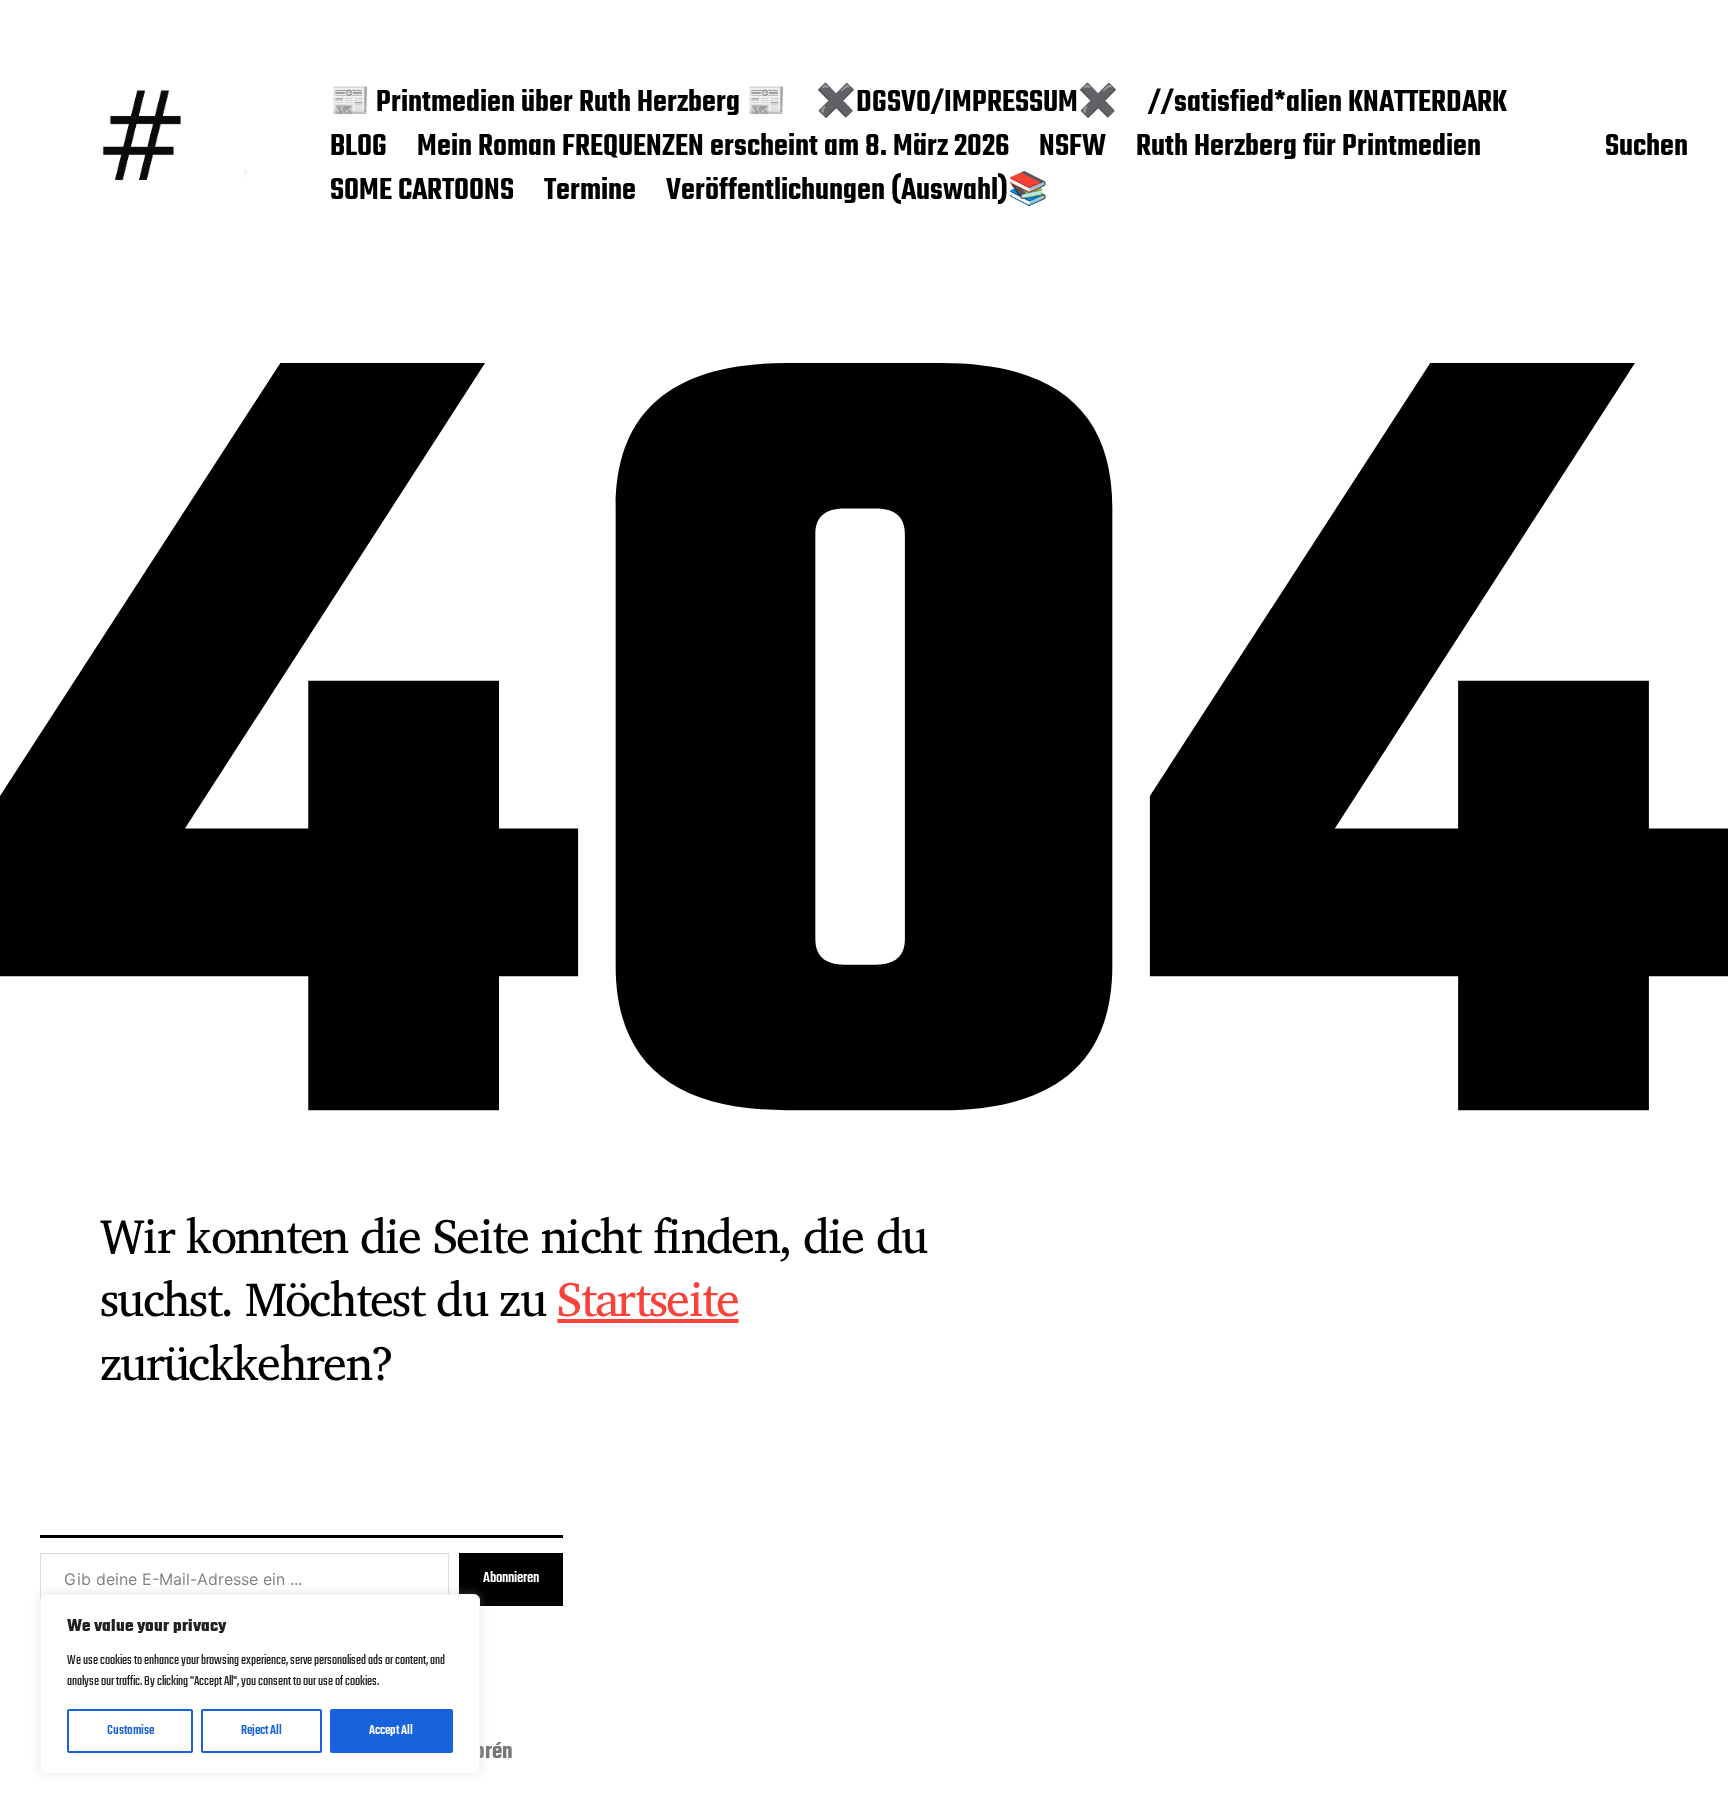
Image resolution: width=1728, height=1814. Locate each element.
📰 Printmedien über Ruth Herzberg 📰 (558, 104)
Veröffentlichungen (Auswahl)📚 (857, 192)
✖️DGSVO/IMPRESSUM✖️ (967, 104)
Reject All (261, 1731)
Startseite (647, 1298)
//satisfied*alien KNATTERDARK (1327, 104)
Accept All (391, 1731)
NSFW (1072, 148)
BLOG (358, 148)
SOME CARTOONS (422, 192)
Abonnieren (511, 1578)
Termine (590, 192)
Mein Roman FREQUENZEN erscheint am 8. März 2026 (713, 148)
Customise (130, 1731)
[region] (260, 1684)
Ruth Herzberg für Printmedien (1308, 148)
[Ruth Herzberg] (145, 148)
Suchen (1646, 148)
